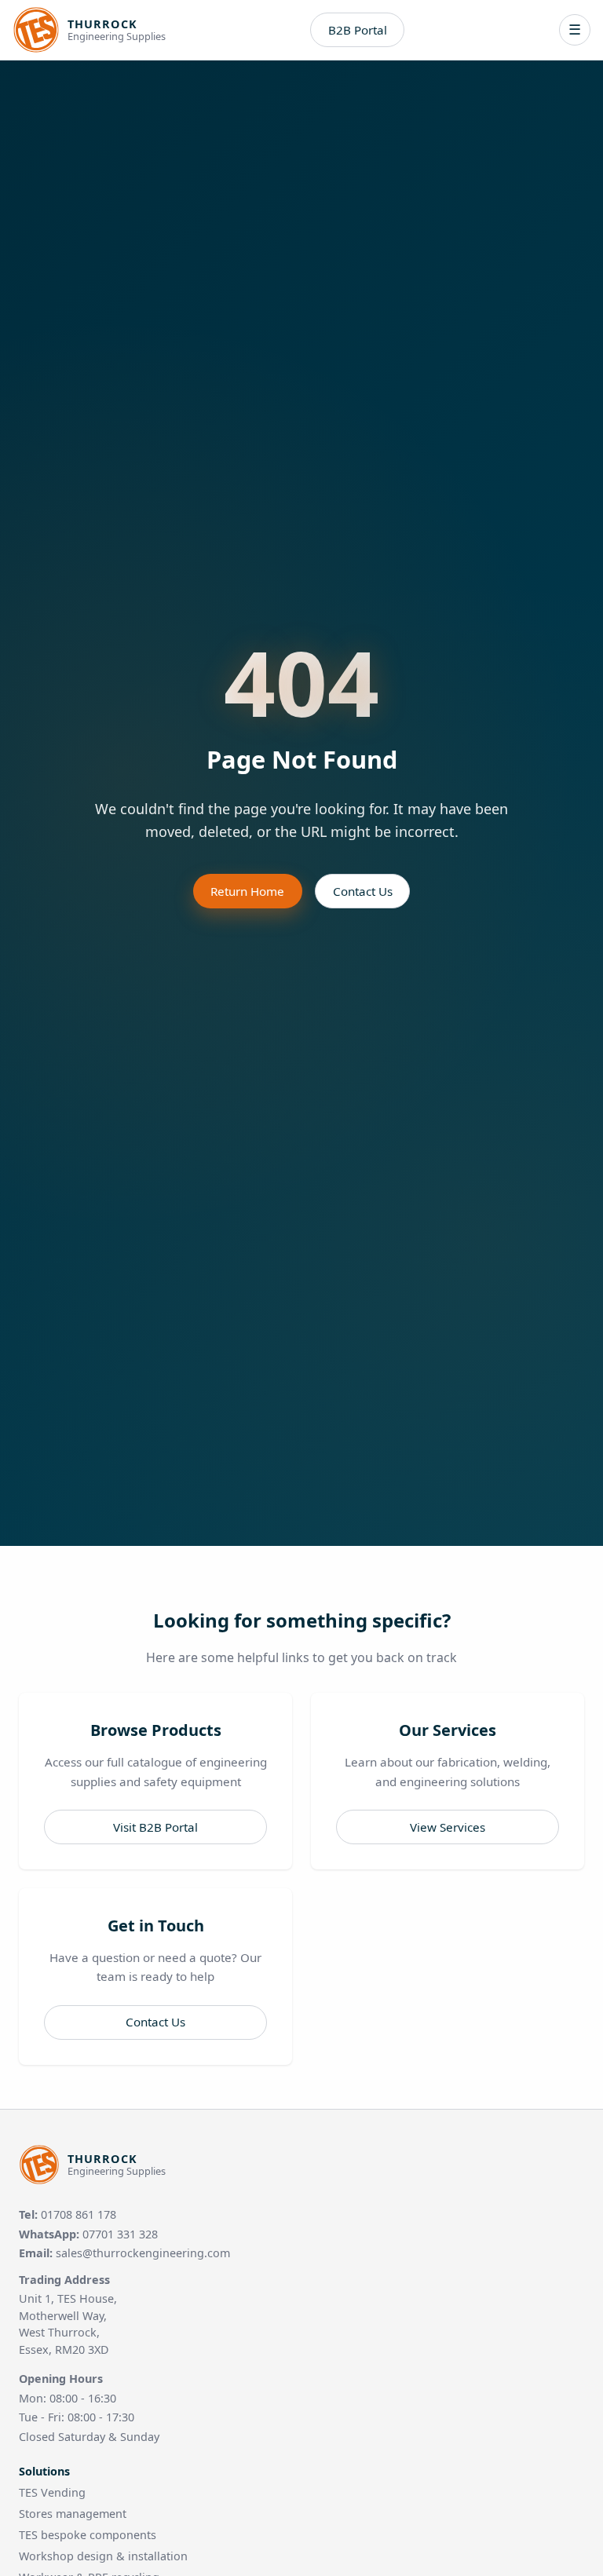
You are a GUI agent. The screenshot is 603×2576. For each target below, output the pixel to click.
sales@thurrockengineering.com (143, 2253)
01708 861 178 (79, 2214)
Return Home (247, 891)
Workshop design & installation (103, 2556)
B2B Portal (358, 30)
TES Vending (52, 2492)
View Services (448, 1827)
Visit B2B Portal (155, 1827)
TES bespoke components (88, 2535)
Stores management (73, 2514)
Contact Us (363, 891)
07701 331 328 (120, 2234)
